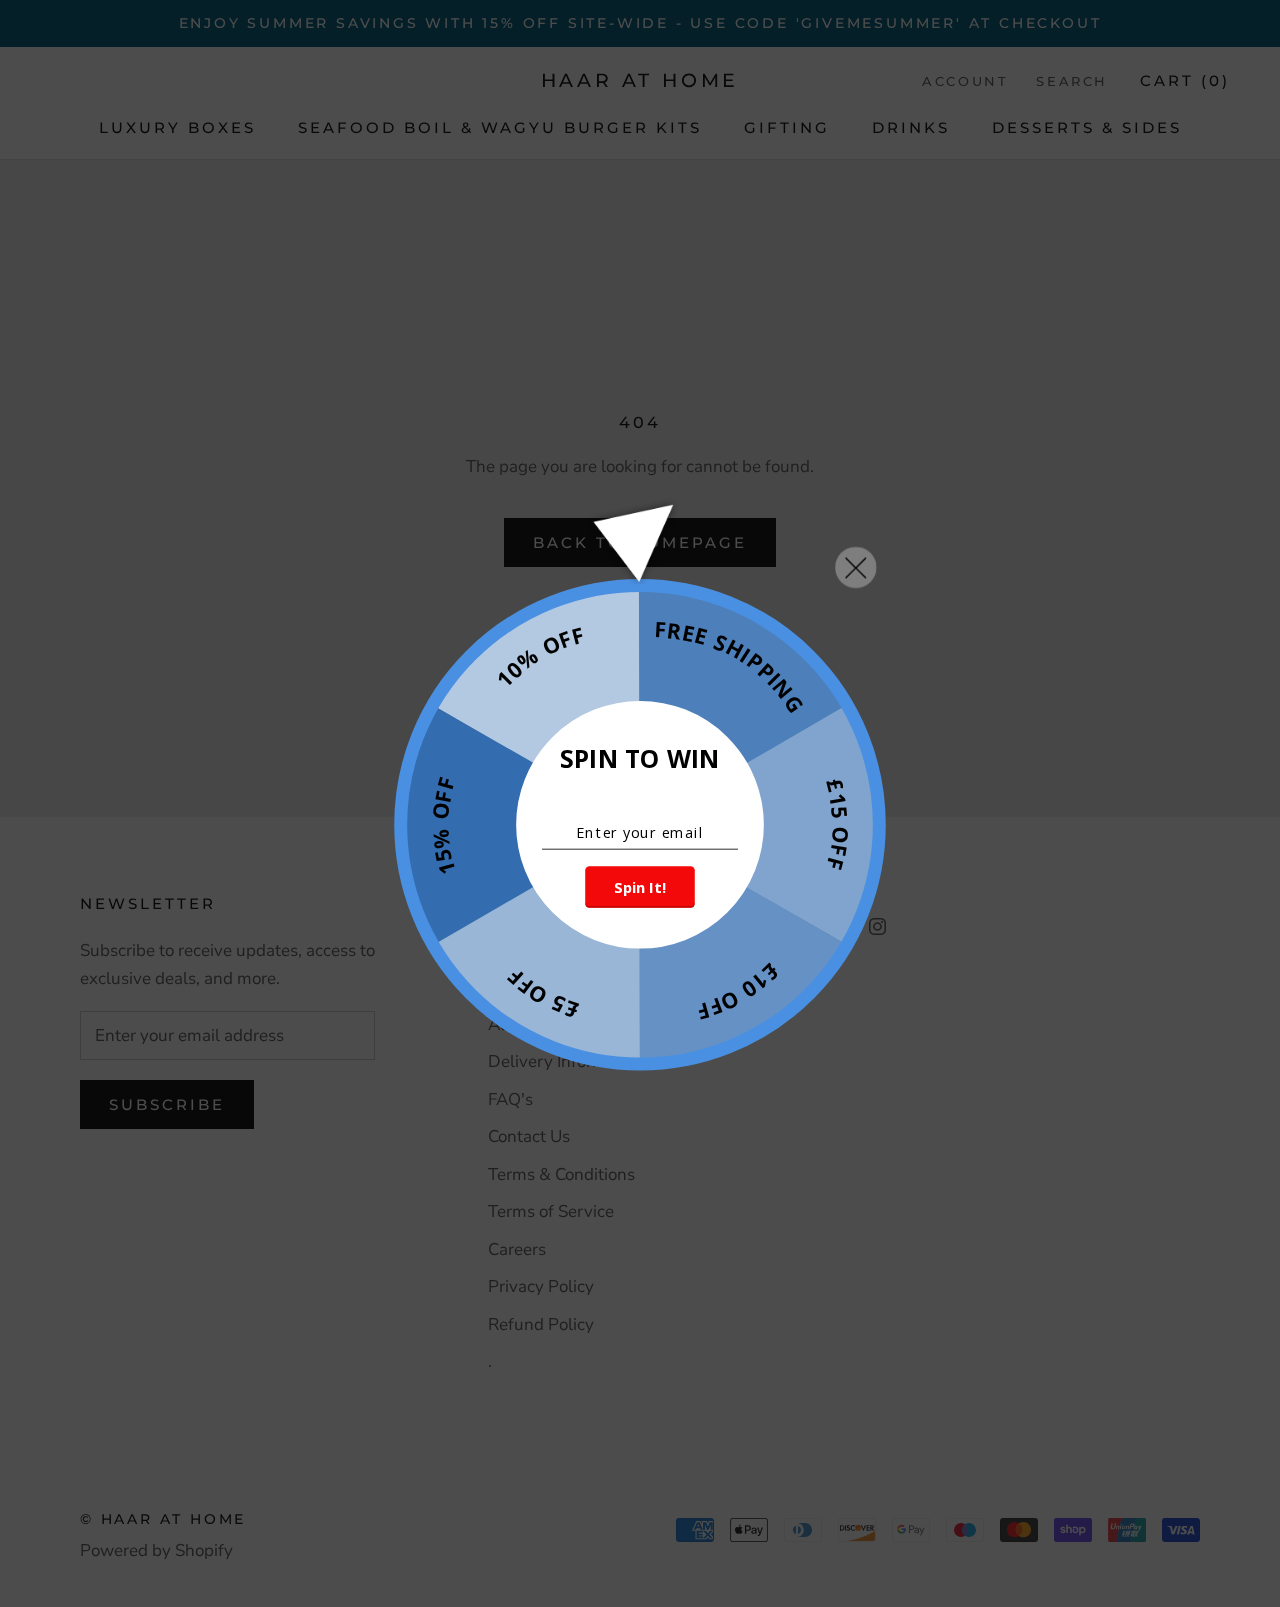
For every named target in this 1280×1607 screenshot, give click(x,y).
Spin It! (639, 887)
